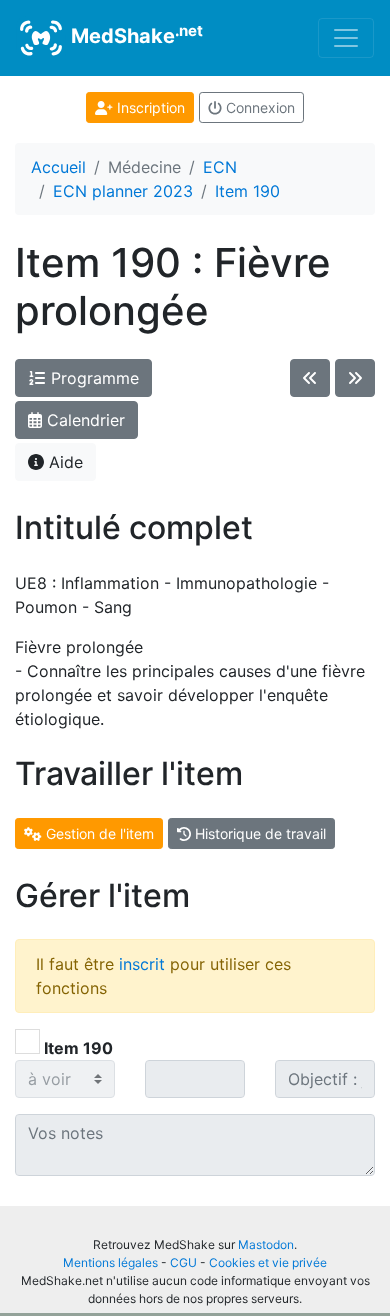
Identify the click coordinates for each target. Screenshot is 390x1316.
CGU (183, 1262)
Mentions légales (110, 1262)
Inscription (149, 107)
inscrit (142, 964)
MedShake (134, 35)
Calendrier (83, 420)
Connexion (258, 107)
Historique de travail (258, 833)
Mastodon (266, 1244)
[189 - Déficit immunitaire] (310, 378)
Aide (63, 462)
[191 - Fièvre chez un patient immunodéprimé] (355, 378)
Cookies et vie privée (268, 1262)
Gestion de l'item (98, 833)
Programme (92, 378)
